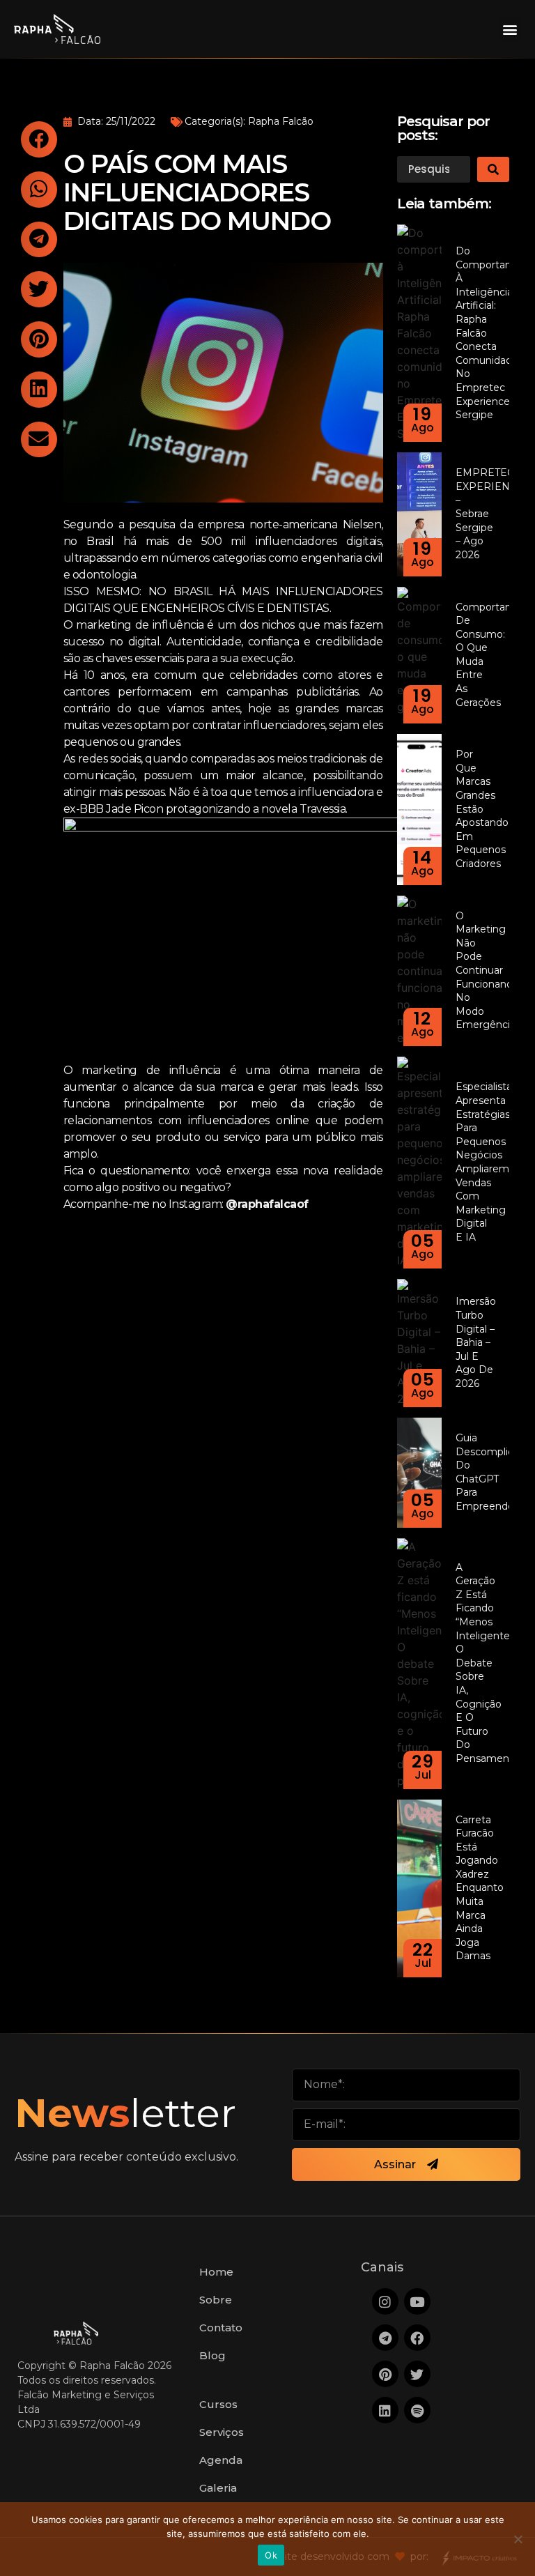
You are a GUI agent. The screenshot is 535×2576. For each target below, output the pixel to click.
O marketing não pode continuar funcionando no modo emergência (487, 971)
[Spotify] (417, 2410)
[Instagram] (385, 2301)
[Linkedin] (385, 2410)
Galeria (218, 2488)
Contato (221, 2328)
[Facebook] (417, 2338)
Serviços (222, 2432)
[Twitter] (417, 2374)
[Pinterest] (385, 2374)
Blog (212, 2355)
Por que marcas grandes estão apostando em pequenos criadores (482, 809)
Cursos (218, 2404)
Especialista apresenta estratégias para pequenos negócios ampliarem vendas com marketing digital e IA (484, 1162)
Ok (271, 2555)
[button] (510, 29)
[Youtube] (417, 2301)
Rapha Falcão (281, 121)
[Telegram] (385, 2338)
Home (216, 2272)
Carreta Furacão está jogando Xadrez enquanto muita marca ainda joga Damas (480, 1888)
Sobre (216, 2300)
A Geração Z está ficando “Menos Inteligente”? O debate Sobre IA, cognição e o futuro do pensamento (488, 1663)
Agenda (221, 2460)
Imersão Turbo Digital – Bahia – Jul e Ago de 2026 (476, 1342)
